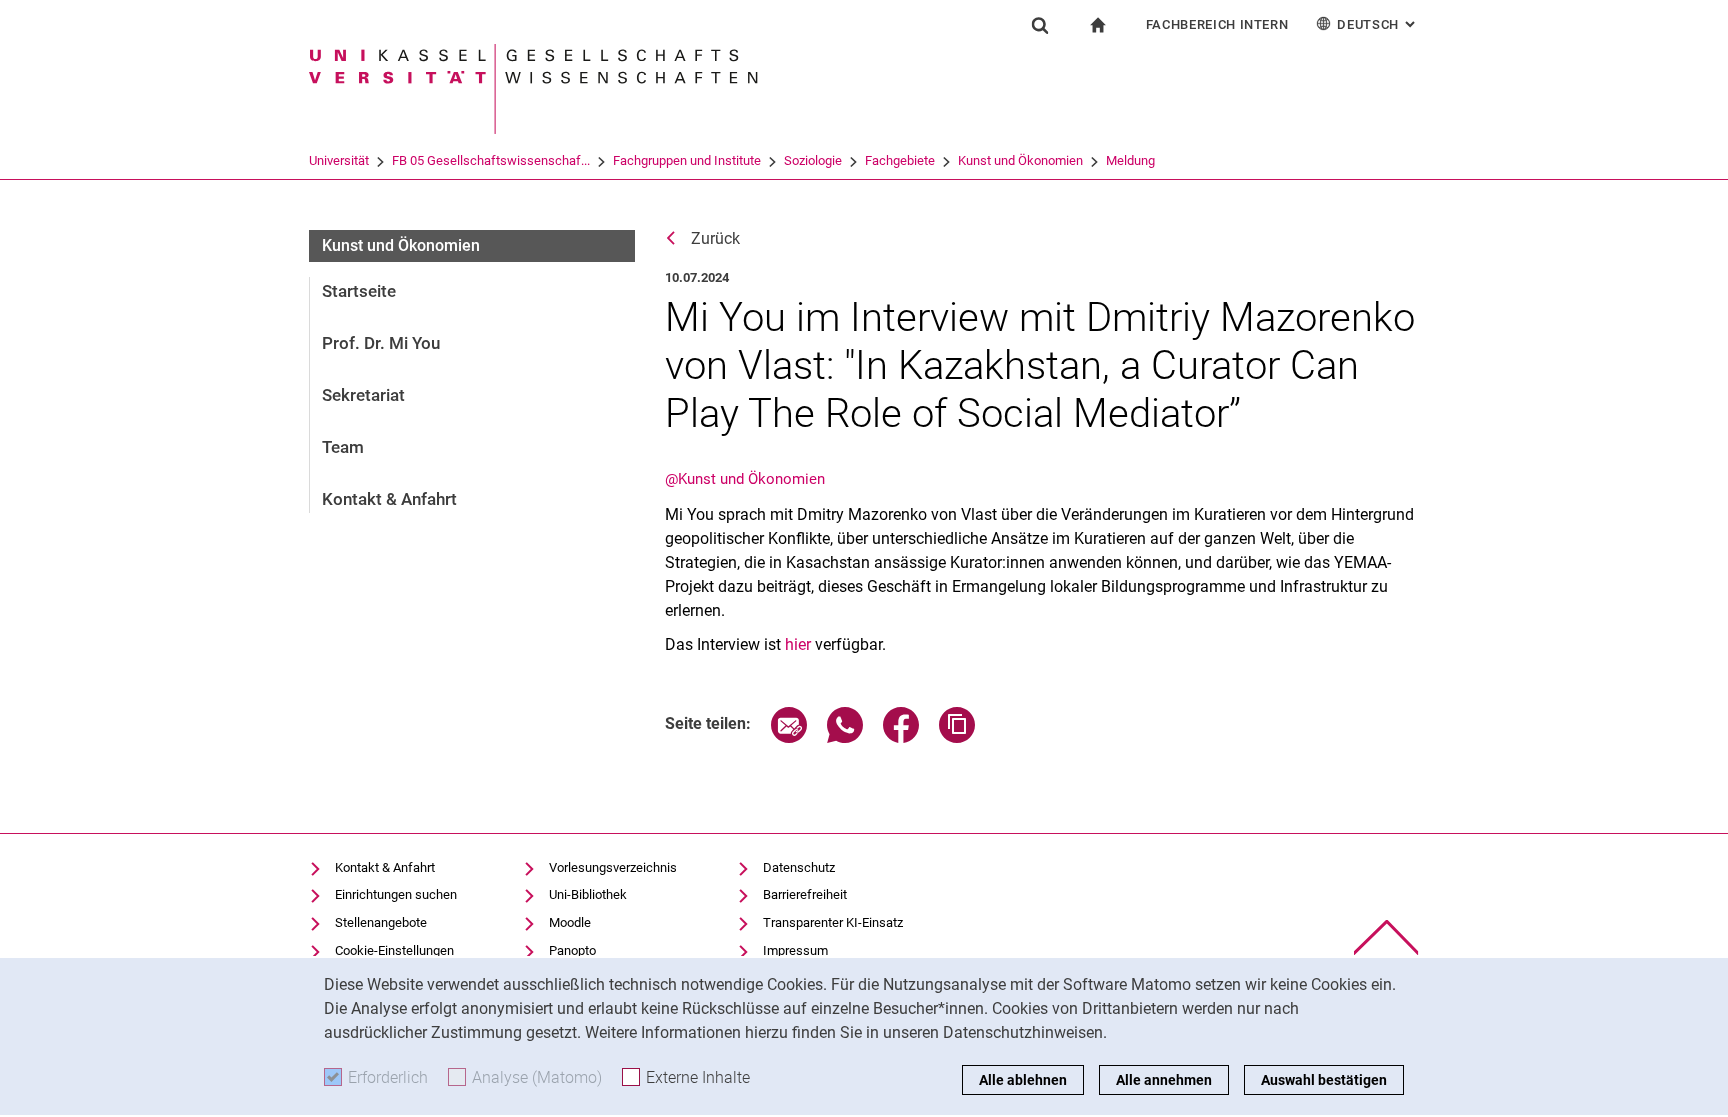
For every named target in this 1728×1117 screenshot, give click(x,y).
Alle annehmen (1164, 1080)
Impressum (795, 950)
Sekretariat (363, 395)
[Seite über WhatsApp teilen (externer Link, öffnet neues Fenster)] (845, 737)
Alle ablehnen (1023, 1080)
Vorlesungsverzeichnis (613, 867)
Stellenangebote (381, 922)
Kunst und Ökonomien (1020, 160)
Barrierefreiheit (805, 894)
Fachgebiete (900, 160)
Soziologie (813, 160)
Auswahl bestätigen (1324, 1080)
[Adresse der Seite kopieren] (957, 737)
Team (343, 447)
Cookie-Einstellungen (394, 950)
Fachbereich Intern (1217, 24)
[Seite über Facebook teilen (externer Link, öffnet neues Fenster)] (901, 737)
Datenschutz (799, 867)
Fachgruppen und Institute (687, 160)
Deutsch (1378, 24)
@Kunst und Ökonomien (745, 479)
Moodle (570, 922)
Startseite (359, 291)
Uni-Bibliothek (588, 894)
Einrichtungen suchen (396, 894)
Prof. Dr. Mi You (381, 343)
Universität (339, 160)
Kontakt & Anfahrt (389, 499)
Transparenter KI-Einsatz (833, 922)
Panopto (572, 950)
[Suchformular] (1040, 25)
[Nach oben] (1386, 937)
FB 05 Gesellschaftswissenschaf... (491, 160)
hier (800, 644)
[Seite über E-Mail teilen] (789, 737)
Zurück (715, 238)
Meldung (1130, 160)
